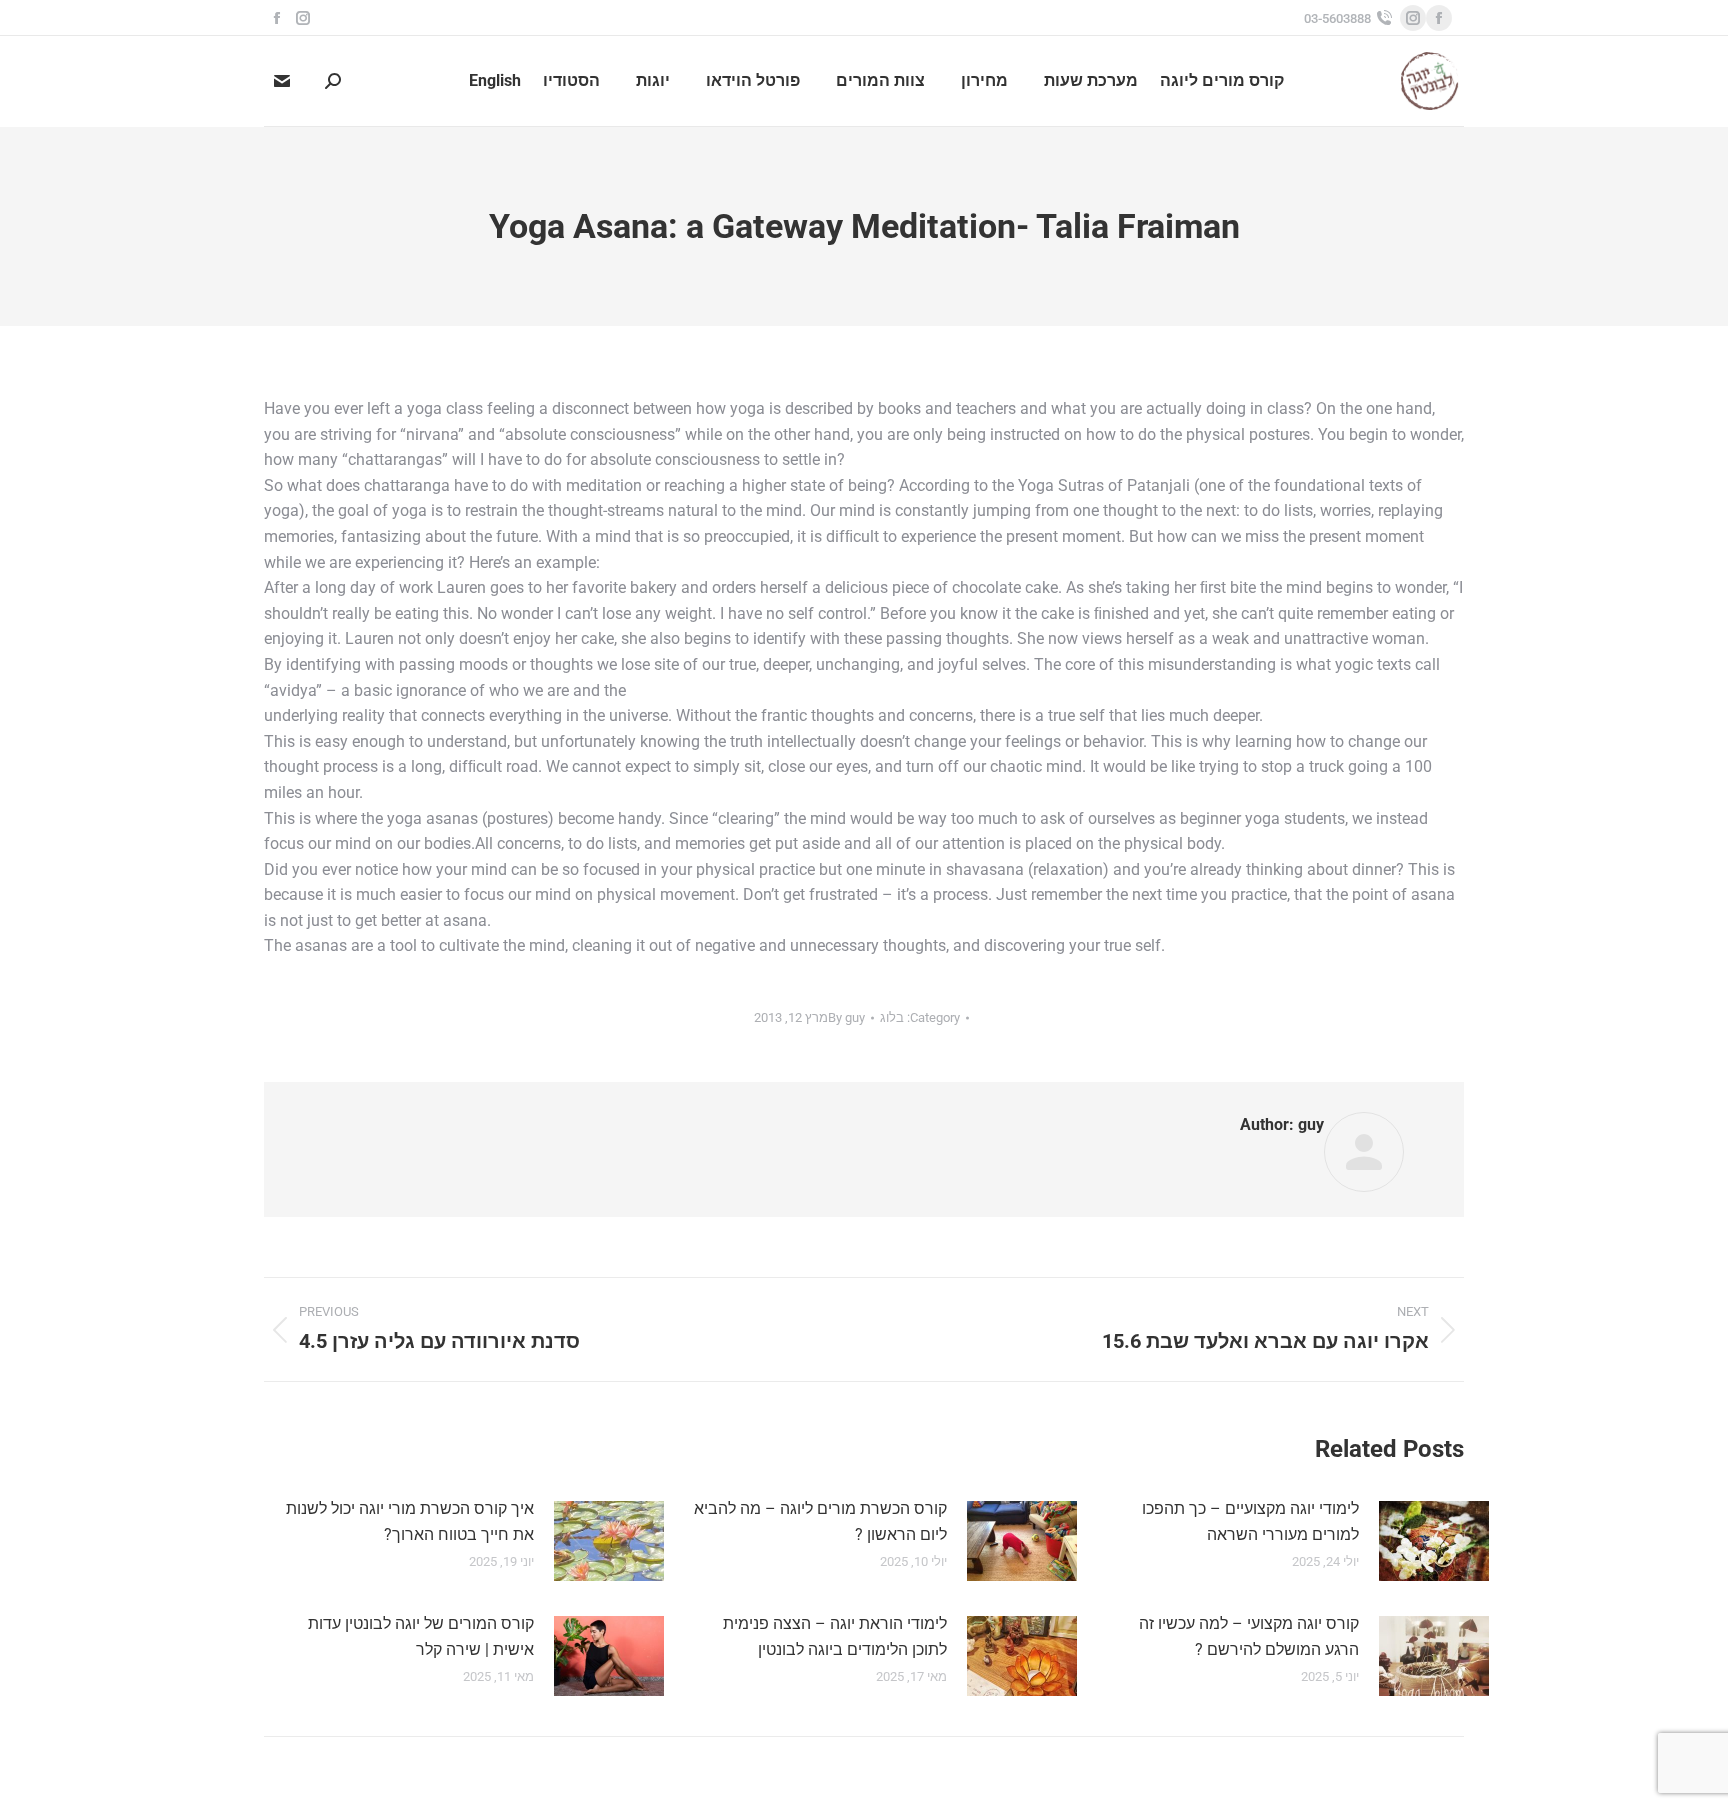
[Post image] (1434, 1541)
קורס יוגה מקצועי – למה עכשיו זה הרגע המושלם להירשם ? (1249, 1636)
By (846, 1017)
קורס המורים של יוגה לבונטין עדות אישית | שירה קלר (421, 1636)
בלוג (892, 1017)
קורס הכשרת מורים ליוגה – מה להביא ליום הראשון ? (820, 1521)
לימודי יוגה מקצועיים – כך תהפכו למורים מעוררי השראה (1250, 1521)
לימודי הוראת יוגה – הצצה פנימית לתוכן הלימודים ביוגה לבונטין (835, 1636)
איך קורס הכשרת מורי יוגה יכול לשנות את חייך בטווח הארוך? (410, 1521)
